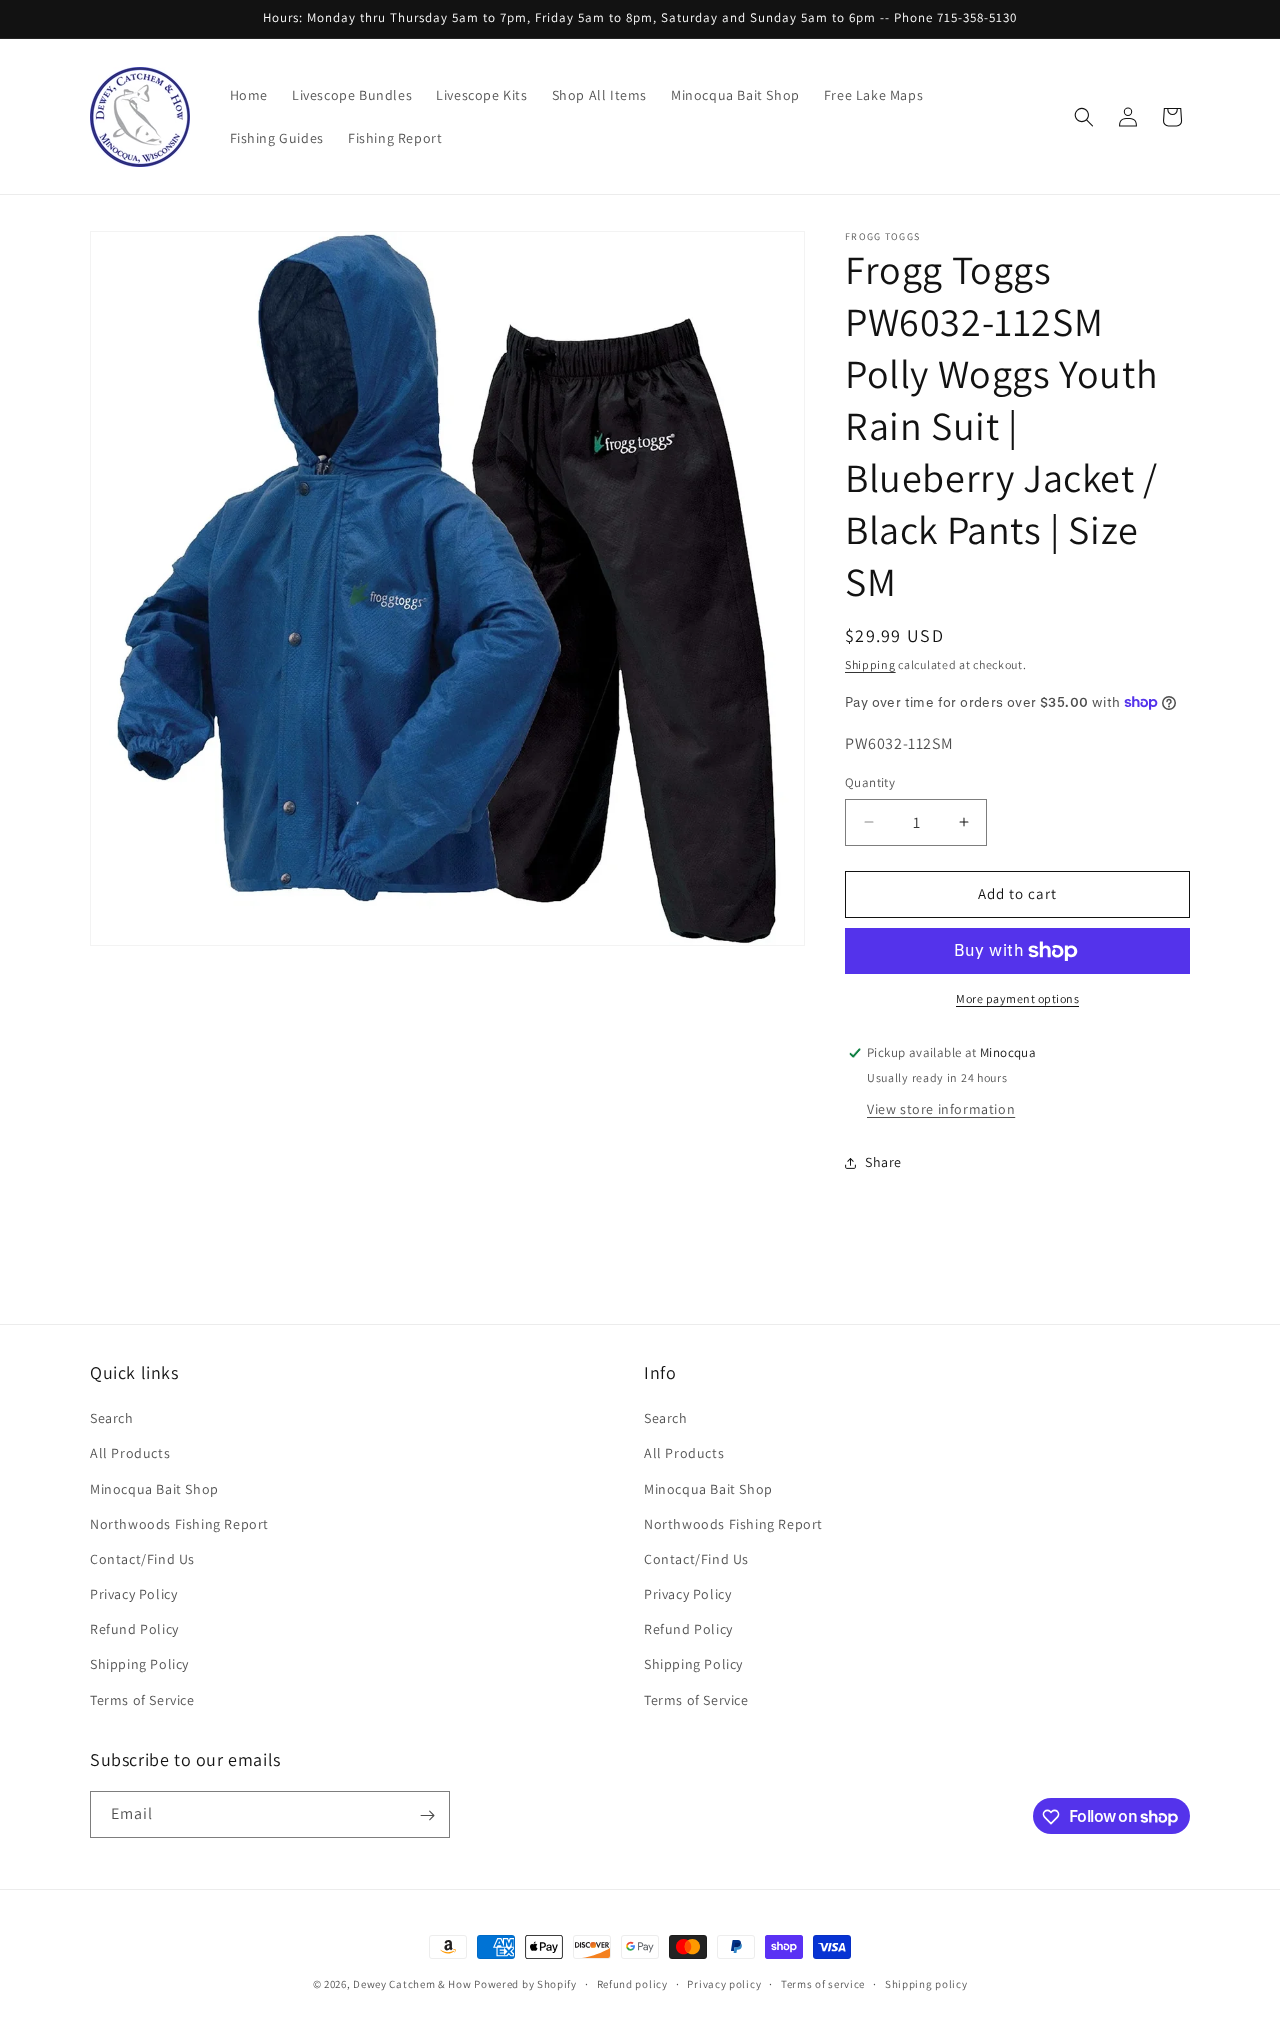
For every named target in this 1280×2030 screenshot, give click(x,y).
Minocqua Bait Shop (154, 1489)
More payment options (1017, 998)
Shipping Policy (139, 1665)
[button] (1084, 117)
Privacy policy (724, 1983)
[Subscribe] (427, 1815)
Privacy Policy (133, 1594)
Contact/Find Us (142, 1559)
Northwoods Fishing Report (179, 1524)
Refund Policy (134, 1630)
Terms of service (823, 1983)
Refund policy (632, 1983)
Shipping (870, 664)
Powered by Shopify (525, 1984)
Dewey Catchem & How (412, 1984)
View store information (941, 1109)
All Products (130, 1454)
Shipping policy (926, 1983)
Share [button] (883, 1162)
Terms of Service (142, 1700)
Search (112, 1419)
